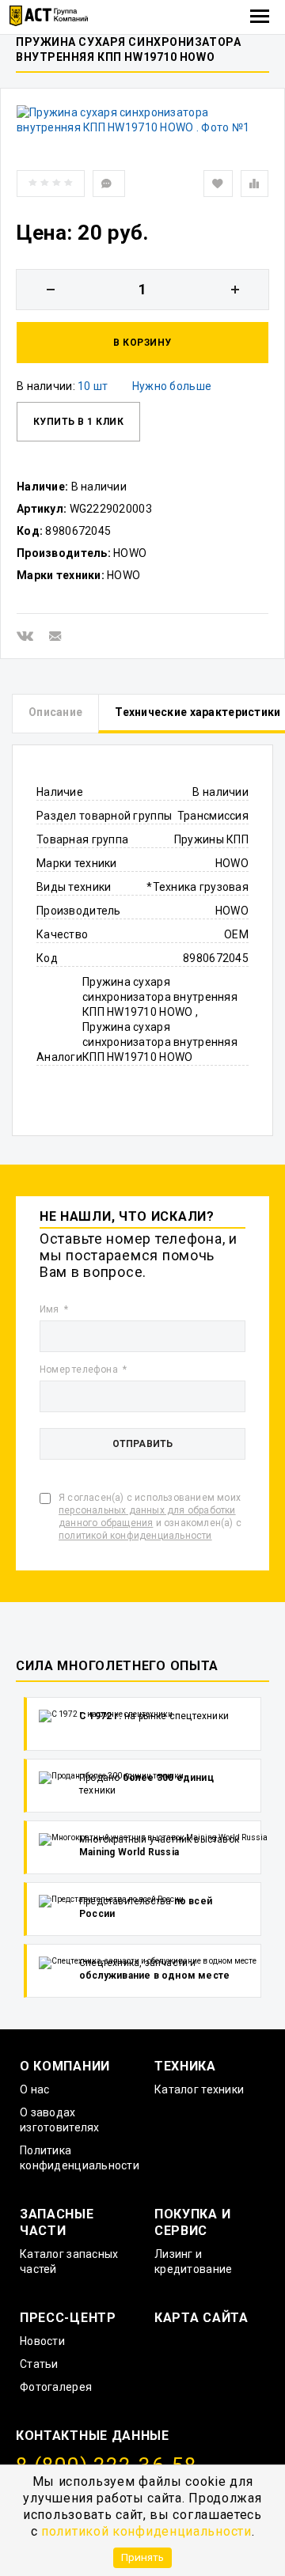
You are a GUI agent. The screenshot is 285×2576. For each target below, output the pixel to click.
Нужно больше (172, 386)
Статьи (39, 2364)
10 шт (93, 386)
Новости (42, 2341)
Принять (142, 2557)
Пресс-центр (68, 2318)
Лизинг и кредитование (193, 2262)
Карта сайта (201, 2318)
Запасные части (57, 2222)
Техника (185, 2066)
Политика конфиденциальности (80, 2158)
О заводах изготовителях (60, 2120)
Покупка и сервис (192, 2222)
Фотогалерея (56, 2387)
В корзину (142, 343)
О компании (65, 2066)
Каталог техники (199, 2089)
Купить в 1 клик (78, 422)
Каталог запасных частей (69, 2262)
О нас (34, 2089)
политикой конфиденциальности (146, 2531)
